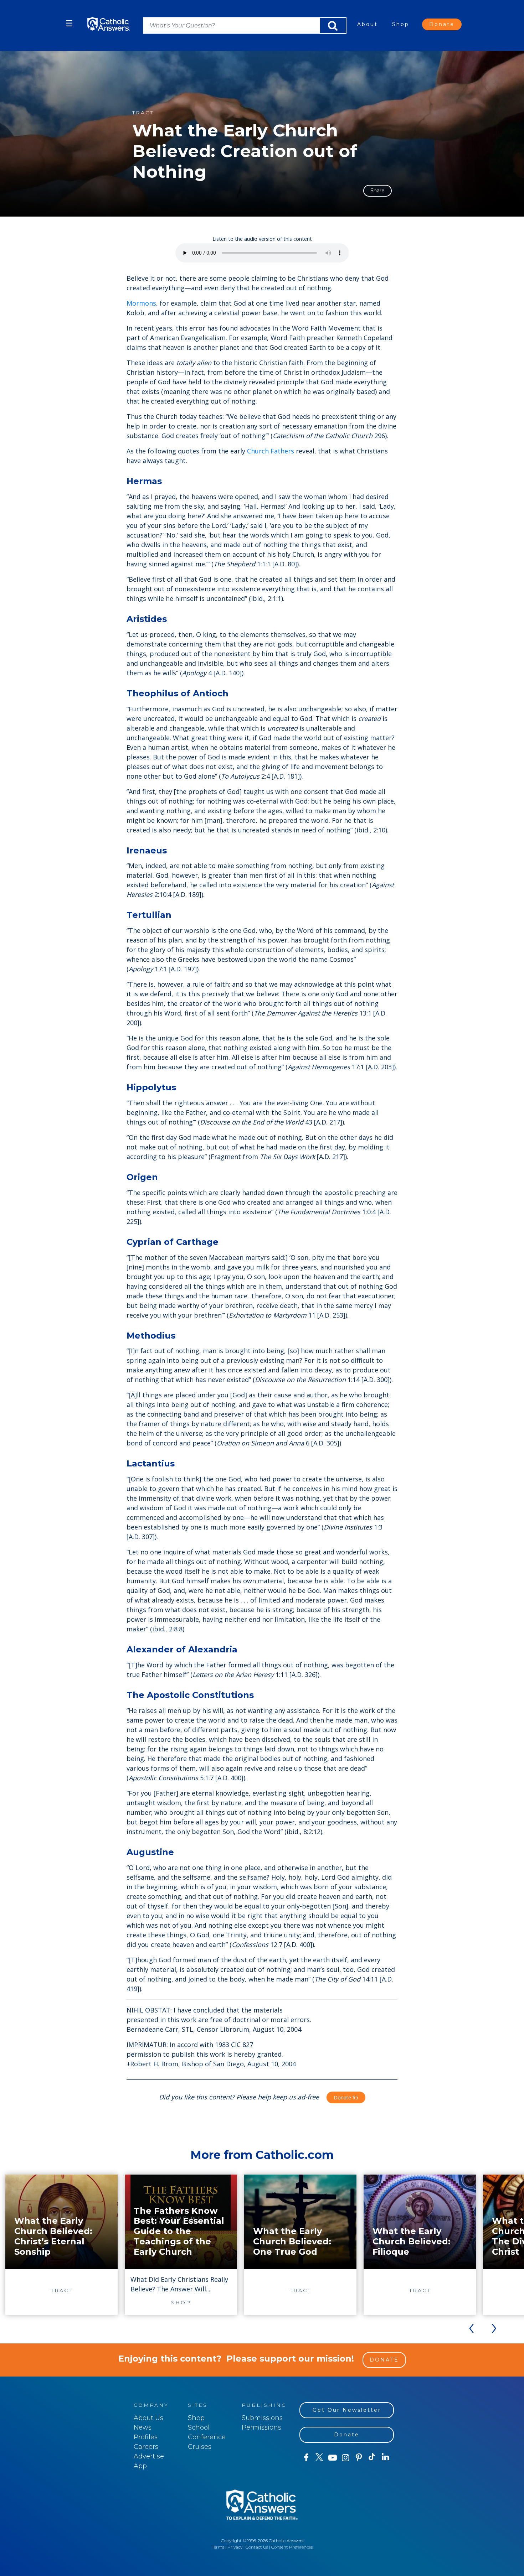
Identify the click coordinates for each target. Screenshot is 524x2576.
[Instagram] (346, 2458)
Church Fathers (271, 451)
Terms (218, 2547)
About (368, 24)
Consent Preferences (292, 2547)
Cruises (200, 2447)
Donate (442, 24)
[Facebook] (306, 2458)
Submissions (262, 2418)
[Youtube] (332, 2458)
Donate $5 (346, 2097)
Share (377, 191)
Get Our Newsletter (347, 2410)
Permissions (261, 2427)
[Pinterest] (359, 2458)
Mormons (141, 303)
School (199, 2427)
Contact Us (257, 2547)
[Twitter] (319, 2458)
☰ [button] (69, 23)
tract (143, 113)
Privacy (235, 2547)
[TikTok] (372, 2458)
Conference (207, 2437)
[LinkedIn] (386, 2457)
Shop (401, 24)
